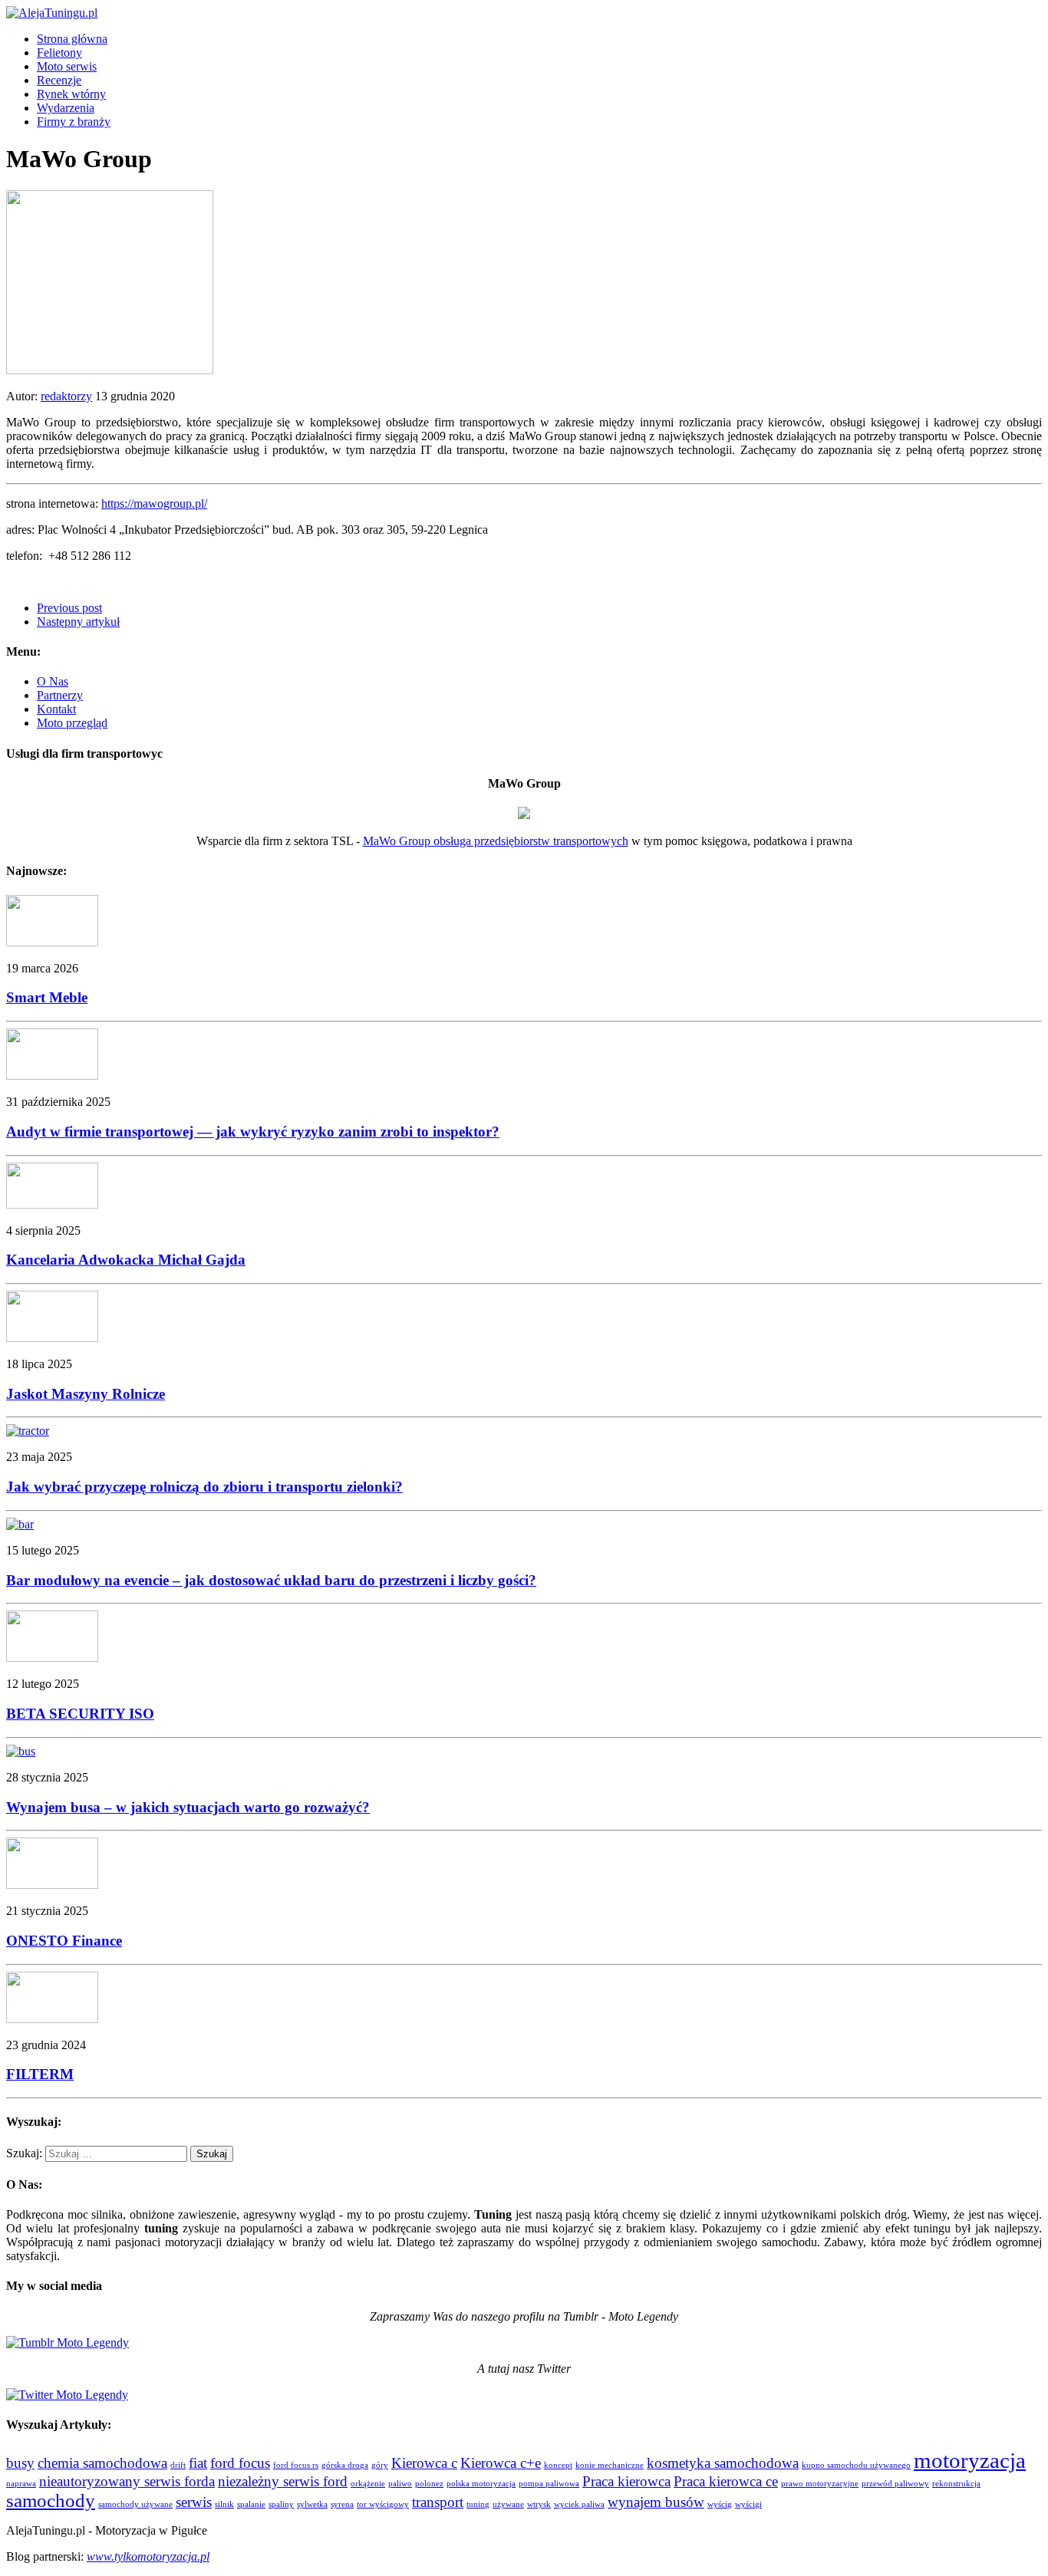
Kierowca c (424, 2463)
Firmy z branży (74, 122)
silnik (224, 2504)
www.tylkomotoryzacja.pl (148, 2556)
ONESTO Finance (64, 1941)
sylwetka (312, 2504)
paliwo (400, 2484)
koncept (558, 2465)
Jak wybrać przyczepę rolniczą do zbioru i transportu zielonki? (204, 1487)
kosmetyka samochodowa (723, 2463)
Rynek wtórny (71, 94)
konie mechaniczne (610, 2465)
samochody (51, 2500)
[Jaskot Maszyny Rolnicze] (52, 1338)
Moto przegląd (72, 723)
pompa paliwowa (549, 2484)
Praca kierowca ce (726, 2481)
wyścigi (748, 2504)
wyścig (720, 2504)
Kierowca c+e (501, 2463)
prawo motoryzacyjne (820, 2484)
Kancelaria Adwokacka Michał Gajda (126, 1260)
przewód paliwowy (895, 2484)
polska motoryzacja (481, 2484)
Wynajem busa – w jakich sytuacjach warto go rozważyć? (188, 1807)
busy (20, 2463)
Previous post (69, 608)
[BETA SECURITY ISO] (52, 1658)
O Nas (53, 681)
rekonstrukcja (956, 2484)
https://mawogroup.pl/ (154, 503)
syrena (342, 2504)
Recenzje (59, 80)
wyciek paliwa (579, 2504)
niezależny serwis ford (283, 2481)
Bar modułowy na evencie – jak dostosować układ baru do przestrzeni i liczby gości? (271, 1580)
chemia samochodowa (102, 2463)
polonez (429, 2484)
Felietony (59, 53)
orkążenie (368, 2484)
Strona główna (72, 39)
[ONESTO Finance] (52, 1885)
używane (508, 2504)
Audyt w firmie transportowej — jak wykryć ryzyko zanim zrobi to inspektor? (253, 1132)
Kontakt (56, 709)
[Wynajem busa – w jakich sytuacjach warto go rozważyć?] (21, 1751)
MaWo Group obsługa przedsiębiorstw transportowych (496, 841)
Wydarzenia (66, 108)
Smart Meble (47, 997)
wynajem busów (656, 2502)
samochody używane (135, 2504)
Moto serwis (67, 66)
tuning (478, 2504)
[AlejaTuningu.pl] (524, 13)
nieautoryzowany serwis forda (127, 2481)
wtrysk (539, 2504)
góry (380, 2465)
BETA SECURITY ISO (80, 1714)
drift (178, 2465)
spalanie (251, 2504)
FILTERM (40, 2074)
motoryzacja (970, 2460)
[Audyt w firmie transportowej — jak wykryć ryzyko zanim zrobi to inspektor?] (52, 1076)
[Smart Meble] (52, 942)
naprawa (21, 2484)
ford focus (240, 2463)
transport (438, 2502)
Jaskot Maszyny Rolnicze (86, 1394)
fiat (198, 2463)
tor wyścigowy (383, 2504)
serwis (194, 2502)
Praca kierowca (626, 2481)
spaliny (281, 2504)
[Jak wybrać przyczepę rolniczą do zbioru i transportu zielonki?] (28, 1431)
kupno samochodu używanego (856, 2465)
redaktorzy (66, 396)
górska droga (345, 2465)
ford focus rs (296, 2465)
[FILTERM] (52, 2019)
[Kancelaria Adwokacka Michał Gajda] (52, 1204)
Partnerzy (60, 695)
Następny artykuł (78, 622)
